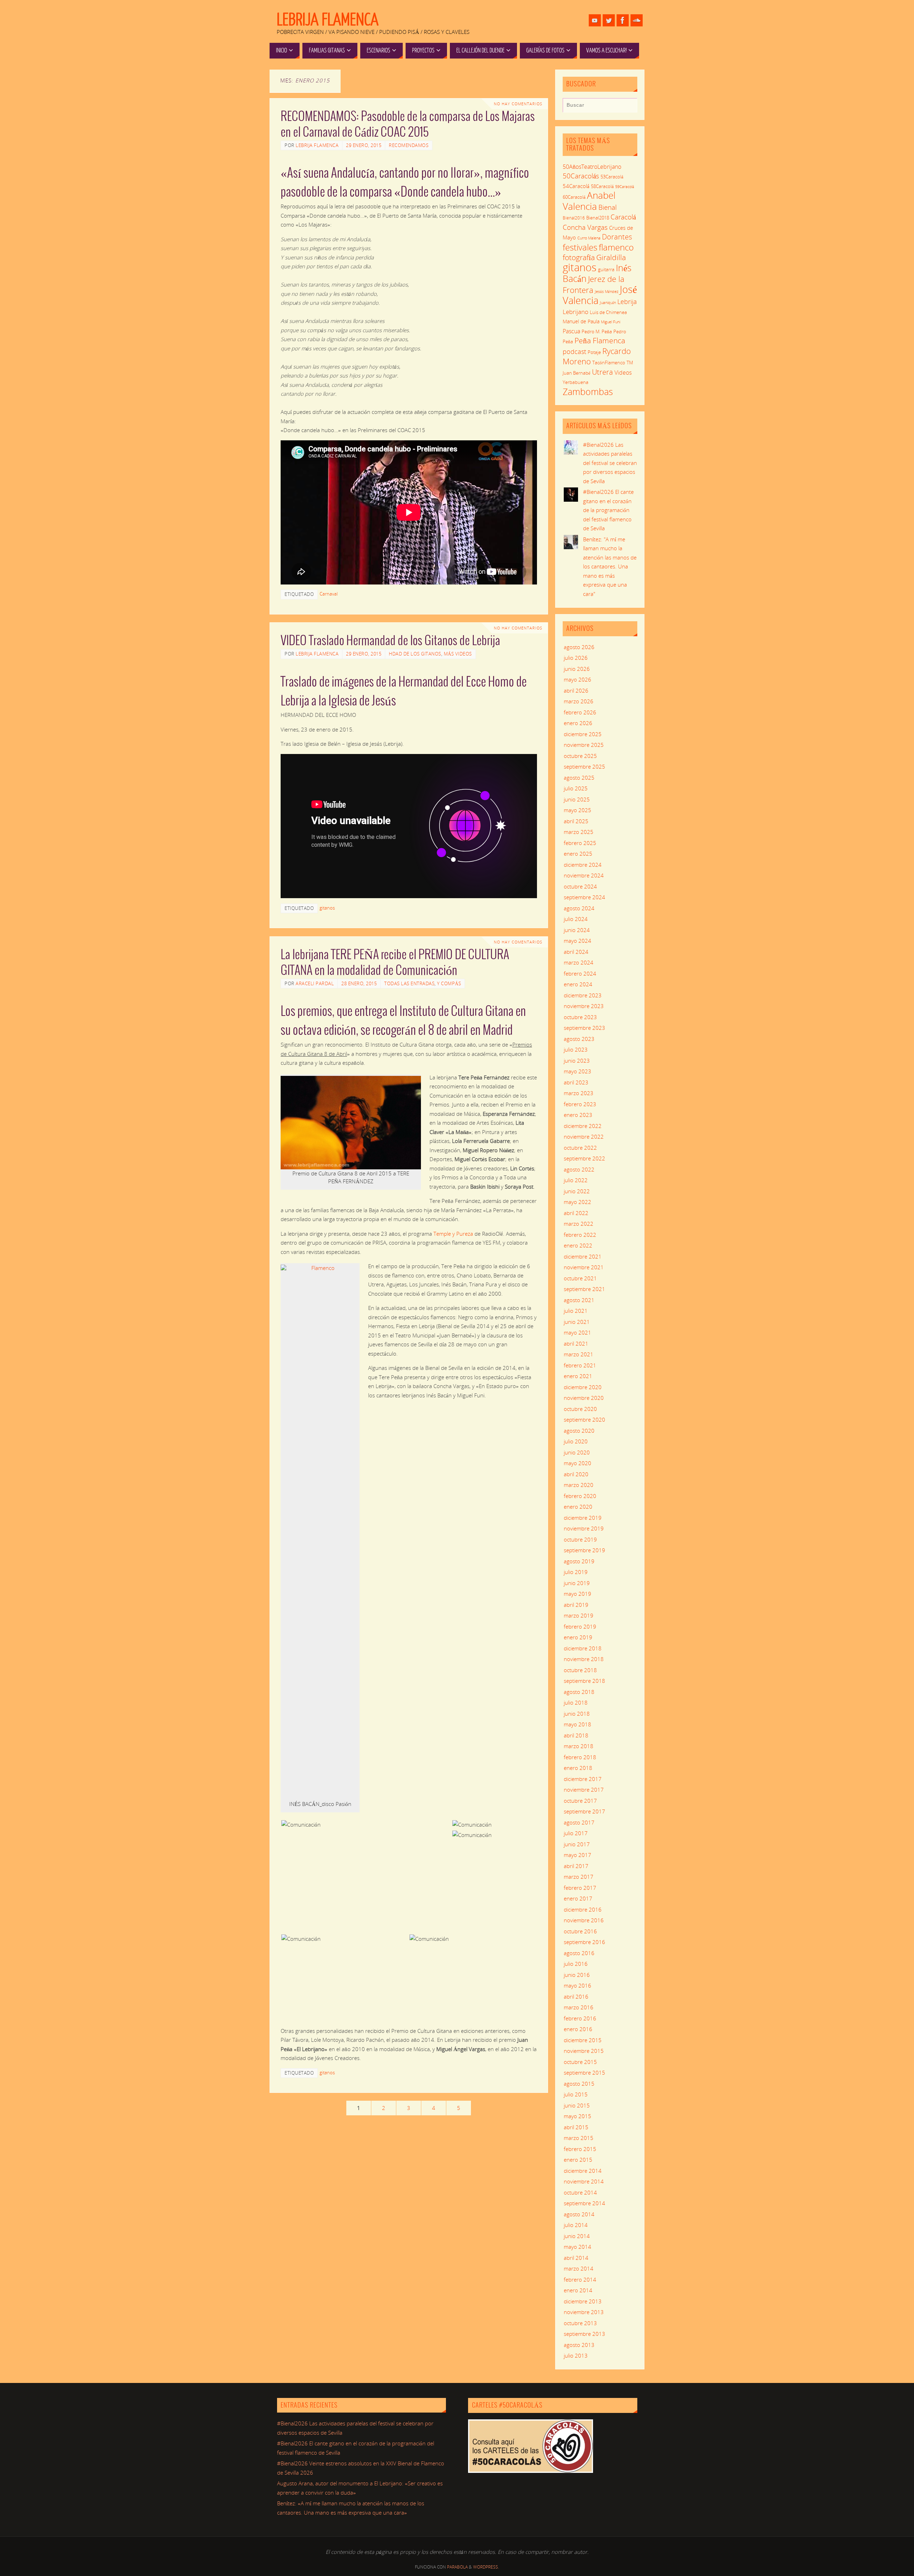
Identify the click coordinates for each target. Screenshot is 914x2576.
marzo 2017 (579, 1877)
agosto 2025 (579, 778)
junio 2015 (577, 2105)
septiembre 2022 (584, 1158)
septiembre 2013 (584, 2334)
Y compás (449, 983)
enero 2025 (578, 854)
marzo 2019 (579, 1615)
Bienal (607, 207)
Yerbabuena (576, 382)
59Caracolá (625, 186)
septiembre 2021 (584, 1289)
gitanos (327, 908)
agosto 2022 (579, 1169)
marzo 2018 (579, 1746)
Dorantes (617, 237)
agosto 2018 (579, 1692)
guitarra (606, 269)
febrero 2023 (580, 1104)
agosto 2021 (579, 1300)
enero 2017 (578, 1898)
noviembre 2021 (584, 1267)
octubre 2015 (580, 2062)
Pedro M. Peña (597, 332)
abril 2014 (576, 2258)
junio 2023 (577, 1061)
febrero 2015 (580, 2149)
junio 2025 (577, 799)
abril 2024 (576, 952)
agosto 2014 (579, 2214)
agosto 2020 (579, 1431)
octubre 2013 (580, 2323)
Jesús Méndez (607, 291)
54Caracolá (576, 186)
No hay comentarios (518, 104)
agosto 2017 (579, 1822)
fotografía (579, 257)
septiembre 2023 (584, 1028)
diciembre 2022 (583, 1126)
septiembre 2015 (584, 2073)
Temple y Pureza (453, 1234)
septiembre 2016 (584, 1942)
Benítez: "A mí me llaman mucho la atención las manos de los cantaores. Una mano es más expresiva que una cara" (610, 566)
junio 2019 (577, 1583)
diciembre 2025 (583, 734)
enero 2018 (578, 1768)
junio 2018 (577, 1714)
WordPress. (486, 2567)
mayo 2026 (577, 679)
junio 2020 (577, 1452)
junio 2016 (577, 1975)
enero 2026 (578, 723)
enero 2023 (578, 1115)
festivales (580, 247)
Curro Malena (589, 238)
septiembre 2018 (584, 1681)
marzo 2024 (579, 962)
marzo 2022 (579, 1224)
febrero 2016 (580, 2018)
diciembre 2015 (583, 2040)
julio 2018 (576, 1702)
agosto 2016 (579, 1953)
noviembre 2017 (584, 1790)
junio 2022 (577, 1191)
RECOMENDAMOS (409, 145)
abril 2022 (576, 1213)
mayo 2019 (577, 1594)
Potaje (594, 352)
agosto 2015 (579, 2084)
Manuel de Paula (581, 321)
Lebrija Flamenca (328, 20)
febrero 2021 (580, 1365)
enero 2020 (578, 1507)
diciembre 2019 (583, 1518)
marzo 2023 (579, 1093)
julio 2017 (576, 1833)
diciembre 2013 (583, 2301)
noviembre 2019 (584, 1528)
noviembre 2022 (584, 1137)
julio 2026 (576, 658)
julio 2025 (576, 788)
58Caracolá (602, 186)
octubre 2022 (580, 1148)
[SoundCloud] (637, 20)
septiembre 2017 (584, 1811)
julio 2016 (576, 1964)
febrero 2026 (580, 712)
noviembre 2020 (584, 1398)
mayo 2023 (577, 1071)
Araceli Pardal (315, 983)
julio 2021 (576, 1311)
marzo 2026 (579, 701)
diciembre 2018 (583, 1648)
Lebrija (627, 302)
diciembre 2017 (583, 1779)
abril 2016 (576, 1996)
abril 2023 (576, 1082)
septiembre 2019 (584, 1550)
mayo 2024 (577, 941)
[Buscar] (628, 107)
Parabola (457, 2567)
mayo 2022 (577, 1202)
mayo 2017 (577, 1855)
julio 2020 (576, 1441)
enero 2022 (578, 1245)
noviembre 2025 (584, 745)
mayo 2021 (577, 1332)
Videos (623, 373)
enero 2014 (578, 2290)
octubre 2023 (580, 1017)
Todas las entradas (409, 983)
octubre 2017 (580, 1801)
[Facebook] (623, 20)
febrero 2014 (580, 2279)
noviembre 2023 (584, 1006)
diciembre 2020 (583, 1387)
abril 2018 (576, 1735)
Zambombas (588, 391)
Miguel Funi (611, 322)
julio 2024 (576, 919)
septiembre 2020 (584, 1419)
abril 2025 (576, 821)
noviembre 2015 (584, 2051)
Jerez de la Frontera (594, 284)
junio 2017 (577, 1844)
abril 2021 (576, 1343)
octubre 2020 (580, 1409)
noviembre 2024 (584, 875)
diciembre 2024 (583, 865)
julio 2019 (576, 1572)
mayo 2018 (577, 1724)
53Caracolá (612, 177)
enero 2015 (578, 2160)
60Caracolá (574, 197)
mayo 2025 (577, 810)
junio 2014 (577, 2236)
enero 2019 (578, 1637)
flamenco (616, 247)
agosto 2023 (579, 1039)
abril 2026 (576, 690)
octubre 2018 (580, 1670)
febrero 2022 (580, 1235)
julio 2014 (576, 2225)
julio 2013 (576, 2355)
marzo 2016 (579, 2007)
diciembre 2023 (583, 995)
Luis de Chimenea (608, 312)
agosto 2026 (579, 647)
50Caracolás (581, 176)
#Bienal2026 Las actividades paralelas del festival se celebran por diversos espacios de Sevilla (610, 463)
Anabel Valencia (589, 201)
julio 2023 (576, 1049)
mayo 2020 (577, 1463)
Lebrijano (576, 312)
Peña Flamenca (600, 340)
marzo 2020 (579, 1485)
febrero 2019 (580, 1626)
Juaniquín (608, 302)
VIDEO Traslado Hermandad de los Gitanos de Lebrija (390, 641)
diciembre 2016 (583, 1909)
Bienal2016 (574, 218)
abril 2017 (576, 1866)
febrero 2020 (580, 1496)
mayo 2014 (577, 2247)
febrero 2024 (580, 973)
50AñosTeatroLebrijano (592, 167)
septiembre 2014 (584, 2203)
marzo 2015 (579, 2138)
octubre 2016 (580, 1931)
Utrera (602, 372)
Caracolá (623, 217)
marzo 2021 (579, 1354)
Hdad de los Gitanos (415, 654)
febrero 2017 (580, 1888)
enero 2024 (578, 984)
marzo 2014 (579, 2268)
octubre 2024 (580, 886)
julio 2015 (576, 2094)
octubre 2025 (580, 756)
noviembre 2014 (584, 2181)
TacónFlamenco (609, 363)
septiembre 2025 (584, 766)
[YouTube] (595, 20)
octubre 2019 (580, 1539)
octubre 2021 (580, 1278)
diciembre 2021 (583, 1256)
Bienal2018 (598, 218)
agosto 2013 (579, 2345)
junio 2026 (577, 669)
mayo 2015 (577, 2116)
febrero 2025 (580, 843)
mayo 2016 (577, 1985)
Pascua (571, 331)
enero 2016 (578, 2029)
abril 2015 (576, 2127)
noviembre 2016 (584, 1920)
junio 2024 (577, 930)
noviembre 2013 (584, 2312)
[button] (366, 1825)
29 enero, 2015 (364, 145)
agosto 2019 (579, 1561)
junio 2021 (577, 1322)
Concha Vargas (585, 227)
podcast (574, 351)
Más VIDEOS (458, 654)
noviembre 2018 (584, 1659)
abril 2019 (576, 1605)
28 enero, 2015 (359, 983)
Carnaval (329, 594)
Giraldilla (611, 257)
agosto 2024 (579, 908)
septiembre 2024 (584, 897)
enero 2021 (578, 1376)
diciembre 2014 (583, 2171)
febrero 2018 (580, 1757)
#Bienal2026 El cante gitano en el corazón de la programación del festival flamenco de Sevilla (608, 510)
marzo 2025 (579, 832)
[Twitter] (609, 20)
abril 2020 (576, 1474)
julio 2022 (576, 1180)
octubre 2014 (580, 2192)
